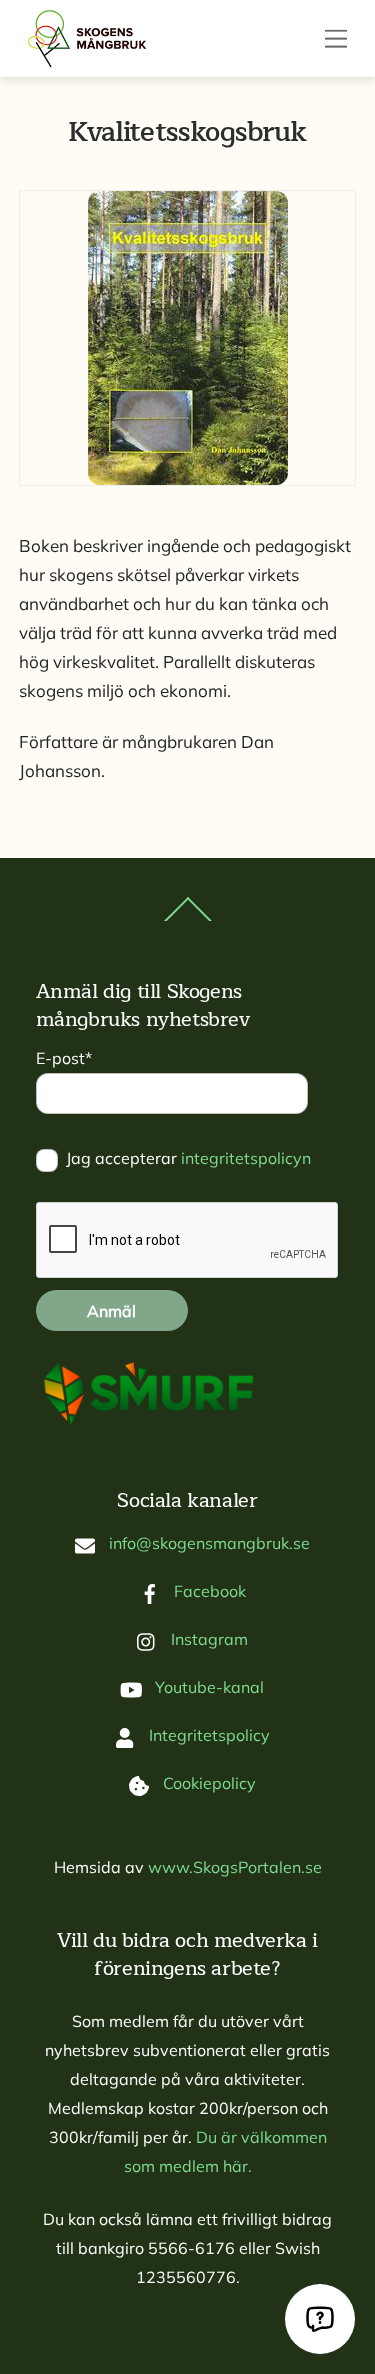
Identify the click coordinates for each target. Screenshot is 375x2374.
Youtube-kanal (207, 1687)
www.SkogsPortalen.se (235, 1867)
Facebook (208, 1591)
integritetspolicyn (246, 1158)
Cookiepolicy (207, 1783)
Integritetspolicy (207, 1735)
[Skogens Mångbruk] (94, 38)
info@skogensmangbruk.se (207, 1543)
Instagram (207, 1639)
